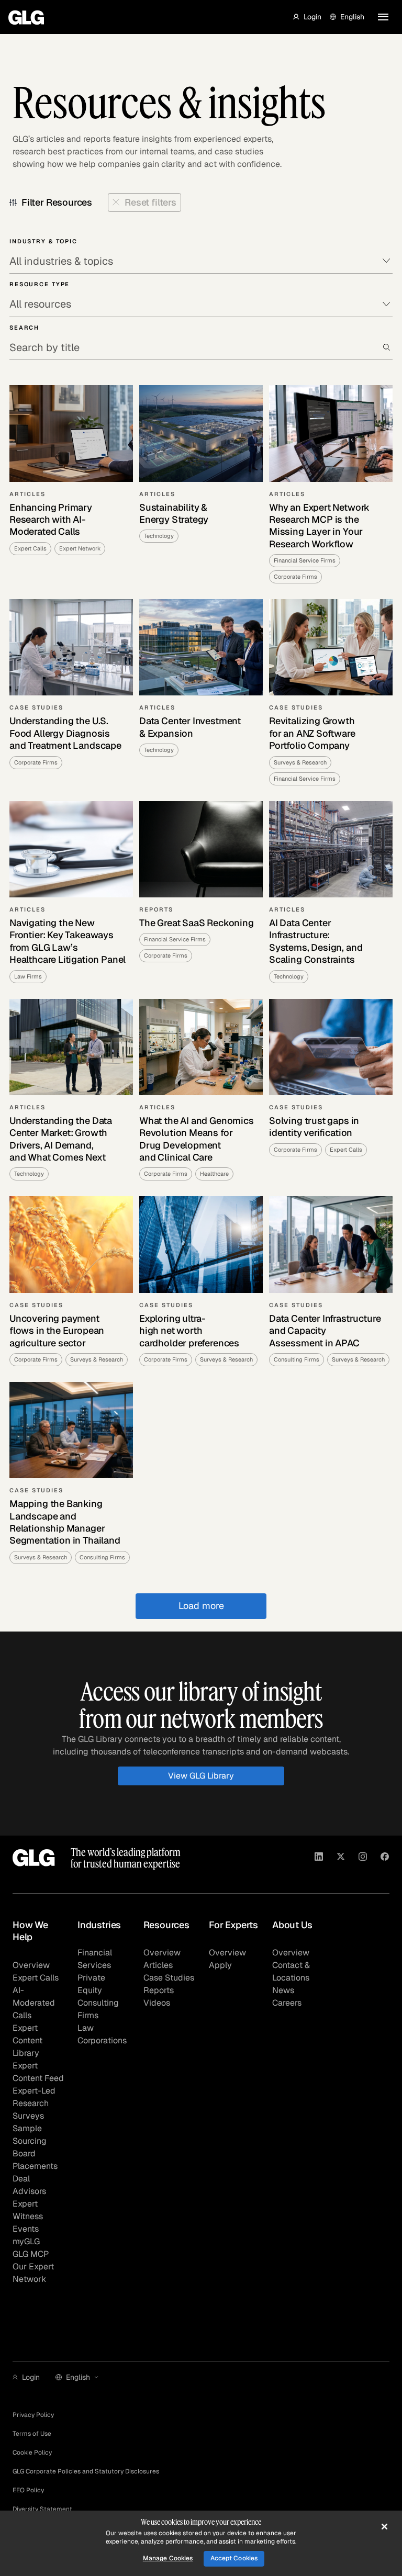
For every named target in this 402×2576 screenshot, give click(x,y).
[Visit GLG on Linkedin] (319, 1858)
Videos (157, 2003)
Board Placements (35, 2160)
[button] (307, 17)
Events (26, 2229)
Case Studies (169, 1978)
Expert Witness (28, 2210)
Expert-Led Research (34, 2097)
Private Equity (91, 1984)
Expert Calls (36, 1978)
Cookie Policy (32, 2453)
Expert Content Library (27, 2040)
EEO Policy (28, 2490)
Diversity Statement (42, 2509)
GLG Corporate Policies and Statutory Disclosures (86, 2471)
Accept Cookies (234, 2558)
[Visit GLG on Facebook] (385, 1858)
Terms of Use (32, 2434)
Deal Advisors (29, 2185)
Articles (158, 1965)
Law (86, 2028)
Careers (287, 2003)
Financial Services (95, 1959)
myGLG (26, 2241)
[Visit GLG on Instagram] (363, 1858)
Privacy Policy (33, 2415)
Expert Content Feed (38, 2072)
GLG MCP (31, 2254)
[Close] (384, 2526)
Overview (31, 1965)
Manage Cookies (168, 2558)
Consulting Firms (98, 2009)
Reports (159, 1990)
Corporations (102, 2040)
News (283, 1990)
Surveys (28, 2116)
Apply (220, 1965)
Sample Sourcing (30, 2135)
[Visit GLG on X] (341, 1858)
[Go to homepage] (34, 1858)
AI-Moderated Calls (34, 2003)
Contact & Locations (291, 1971)
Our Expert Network (33, 2273)
